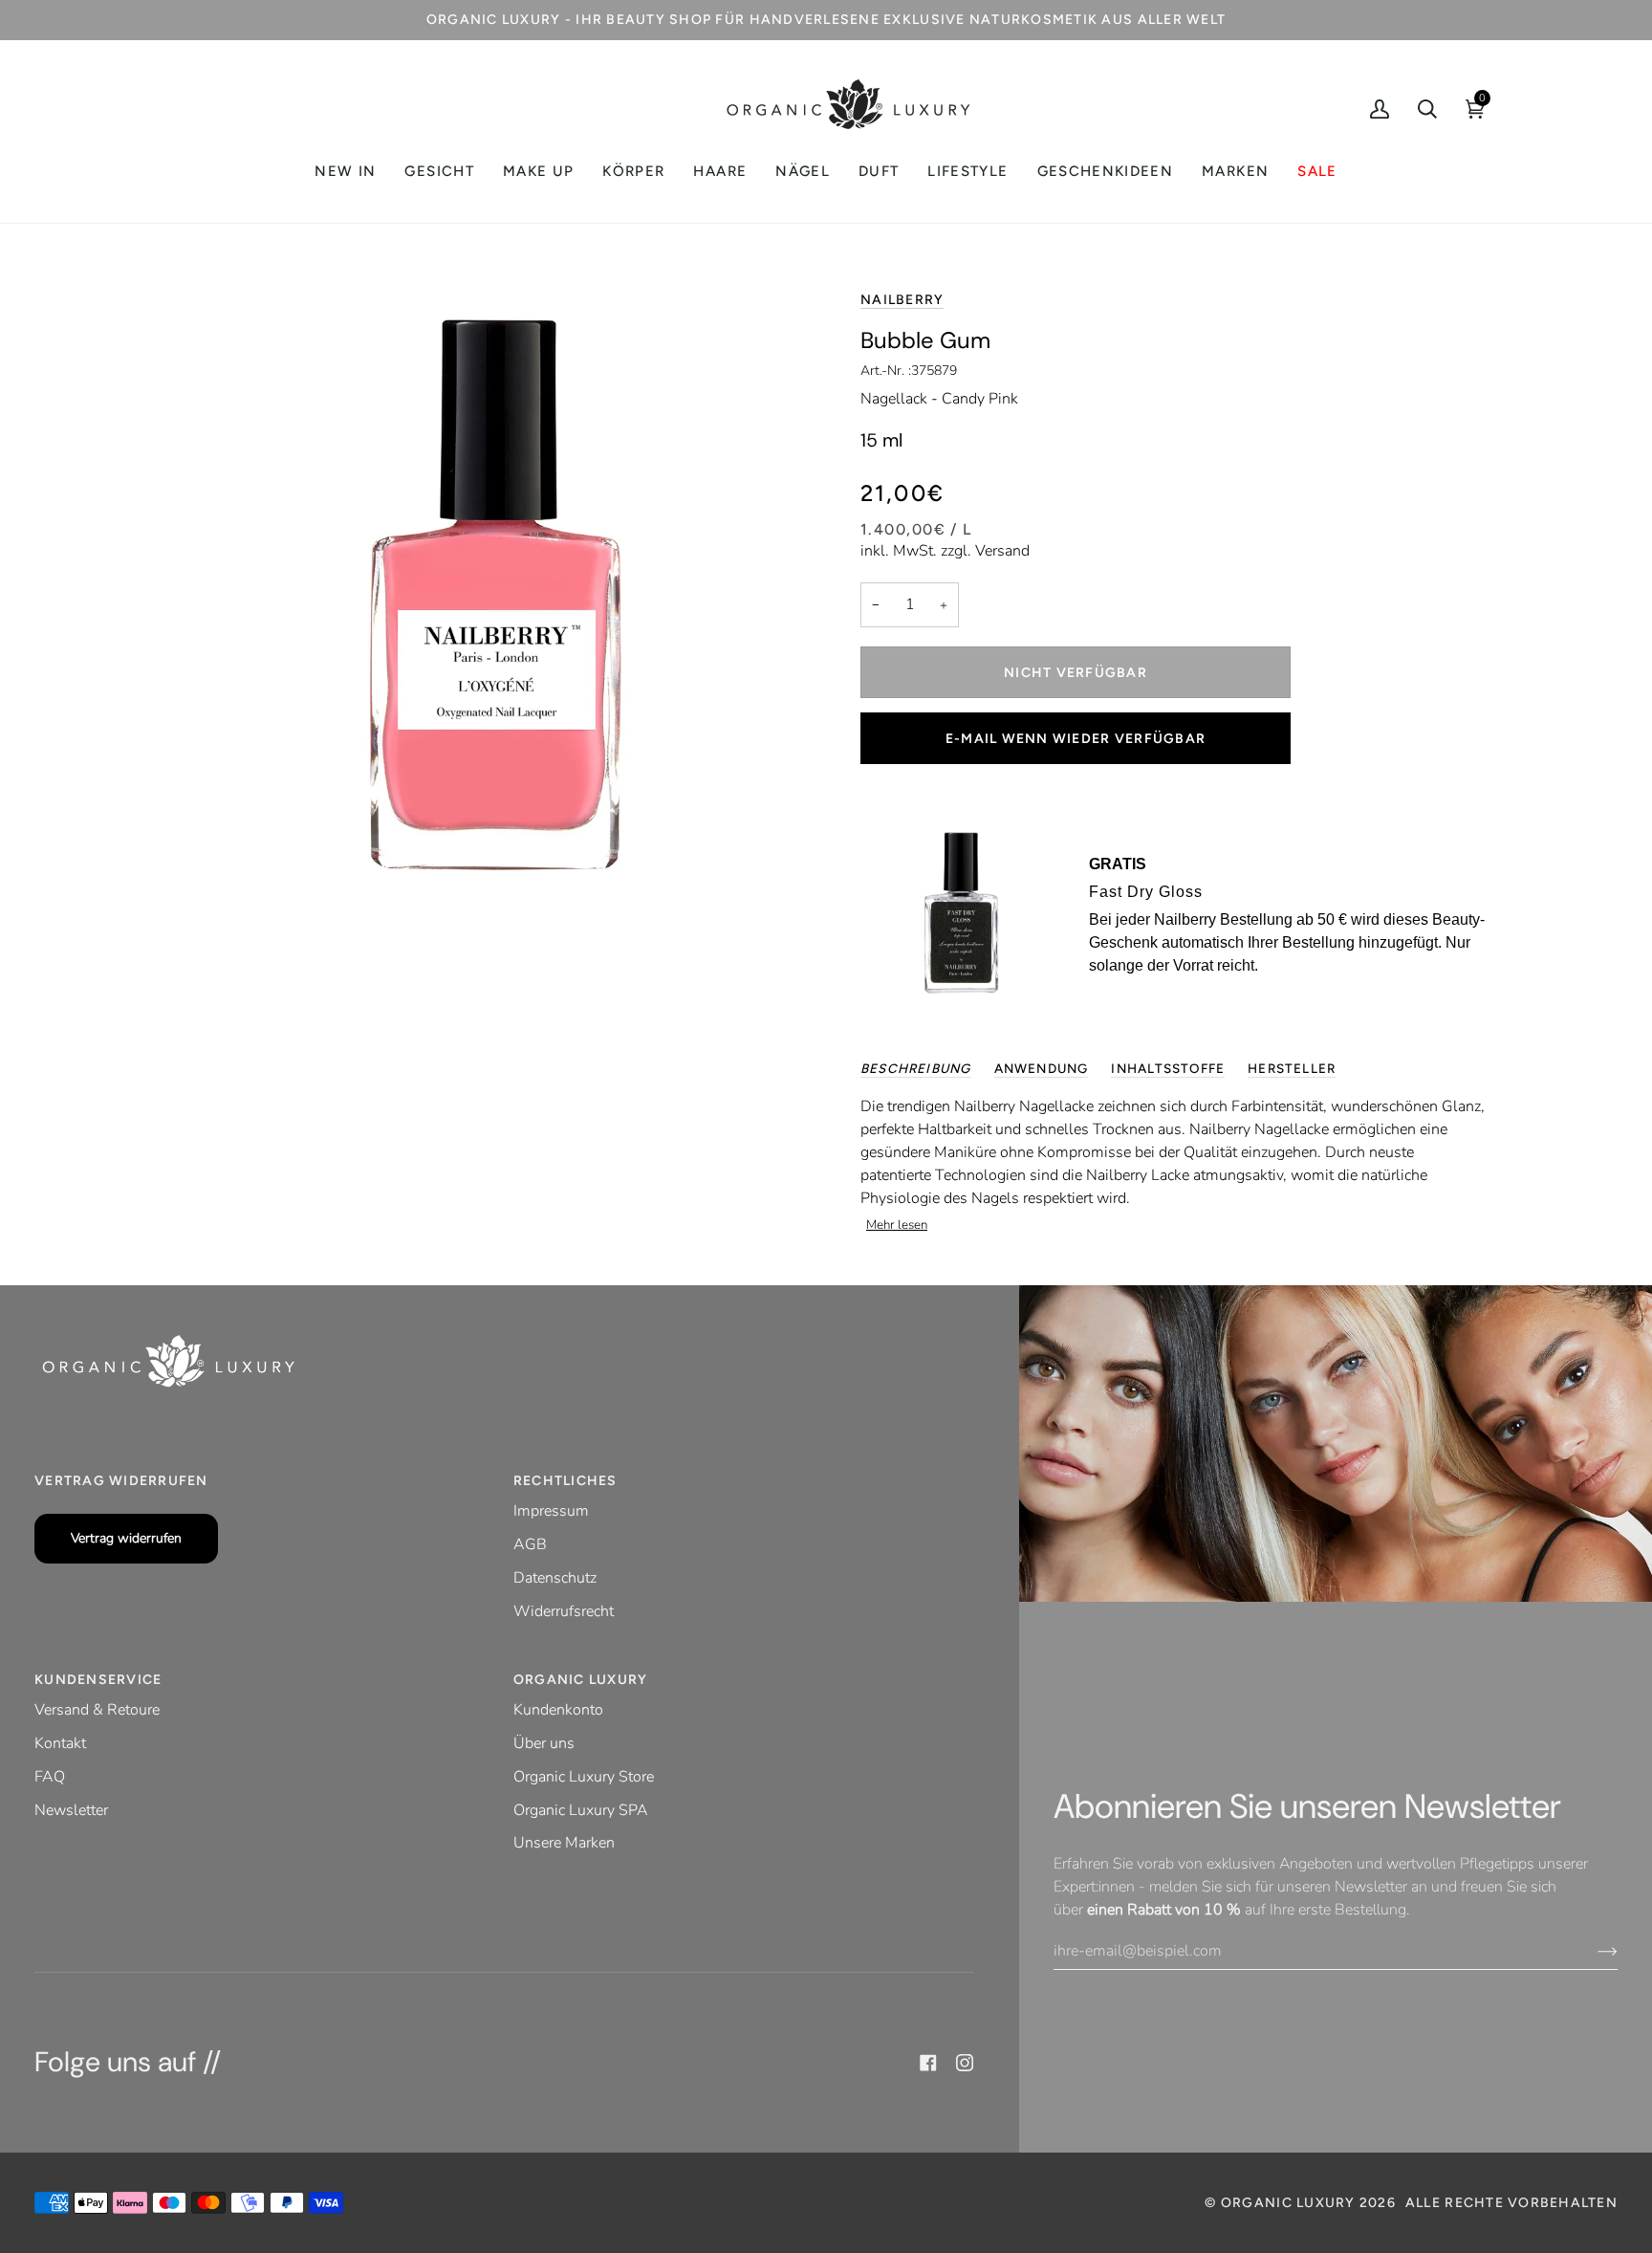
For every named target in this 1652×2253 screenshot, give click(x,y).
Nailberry (902, 300)
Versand (1002, 551)
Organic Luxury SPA (581, 1810)
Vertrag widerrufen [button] (121, 1481)
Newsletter (71, 1810)
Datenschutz (555, 1578)
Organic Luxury (1290, 2203)
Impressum (551, 1511)
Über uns (544, 1743)
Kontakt (60, 1743)
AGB (530, 1544)
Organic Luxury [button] (581, 1680)
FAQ (50, 1777)
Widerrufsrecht (564, 1611)
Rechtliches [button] (565, 1481)
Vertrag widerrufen (126, 1538)
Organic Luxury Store (584, 1777)
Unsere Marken (564, 1843)
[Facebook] (928, 2063)
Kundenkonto (558, 1710)
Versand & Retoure (97, 1710)
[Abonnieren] (1592, 1951)
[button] (439, 172)
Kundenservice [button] (98, 1680)
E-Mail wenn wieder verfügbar (1076, 739)
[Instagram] (965, 2063)
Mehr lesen (897, 1225)
